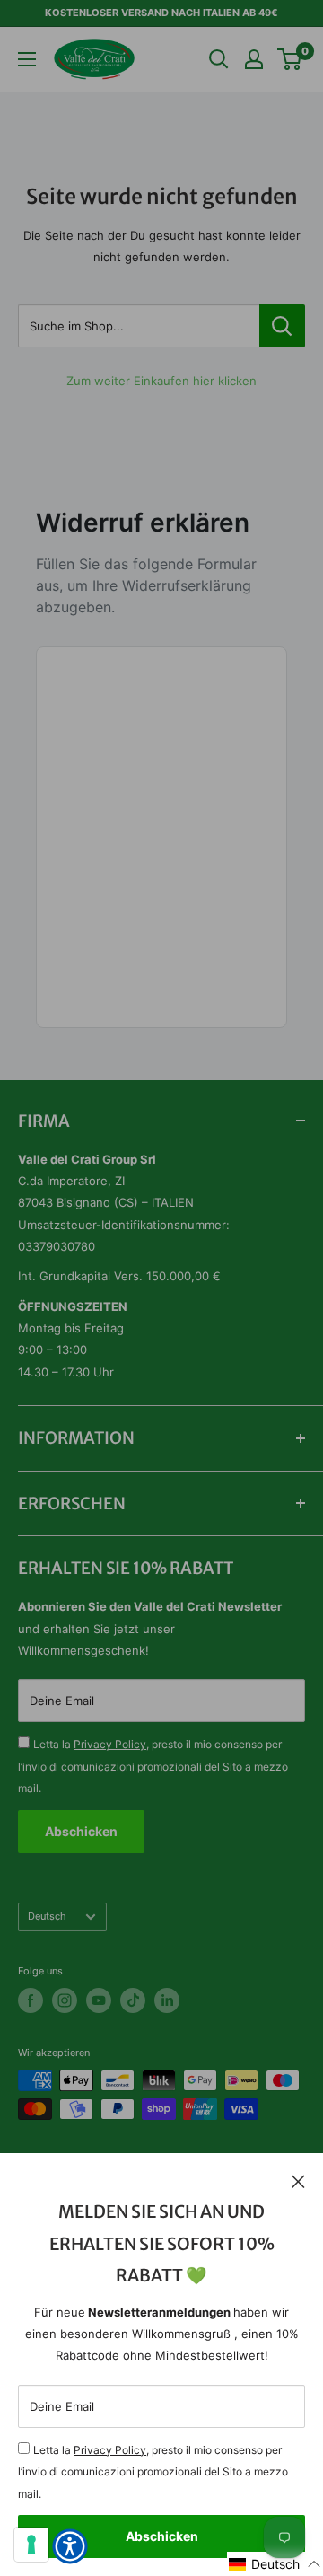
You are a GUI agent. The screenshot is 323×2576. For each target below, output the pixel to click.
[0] (290, 59)
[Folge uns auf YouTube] (99, 2000)
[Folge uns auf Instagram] (65, 2000)
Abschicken (162, 2536)
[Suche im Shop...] (282, 326)
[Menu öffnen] (27, 59)
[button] (275, 2564)
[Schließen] (298, 2180)
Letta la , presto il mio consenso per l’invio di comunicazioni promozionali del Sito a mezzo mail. (153, 2472)
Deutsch (47, 1916)
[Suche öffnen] (219, 59)
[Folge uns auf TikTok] (133, 2000)
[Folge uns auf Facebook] (31, 2000)
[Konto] (254, 59)
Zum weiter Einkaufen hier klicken (161, 381)
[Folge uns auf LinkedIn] (167, 2000)
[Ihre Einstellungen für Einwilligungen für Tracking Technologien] (31, 2545)
